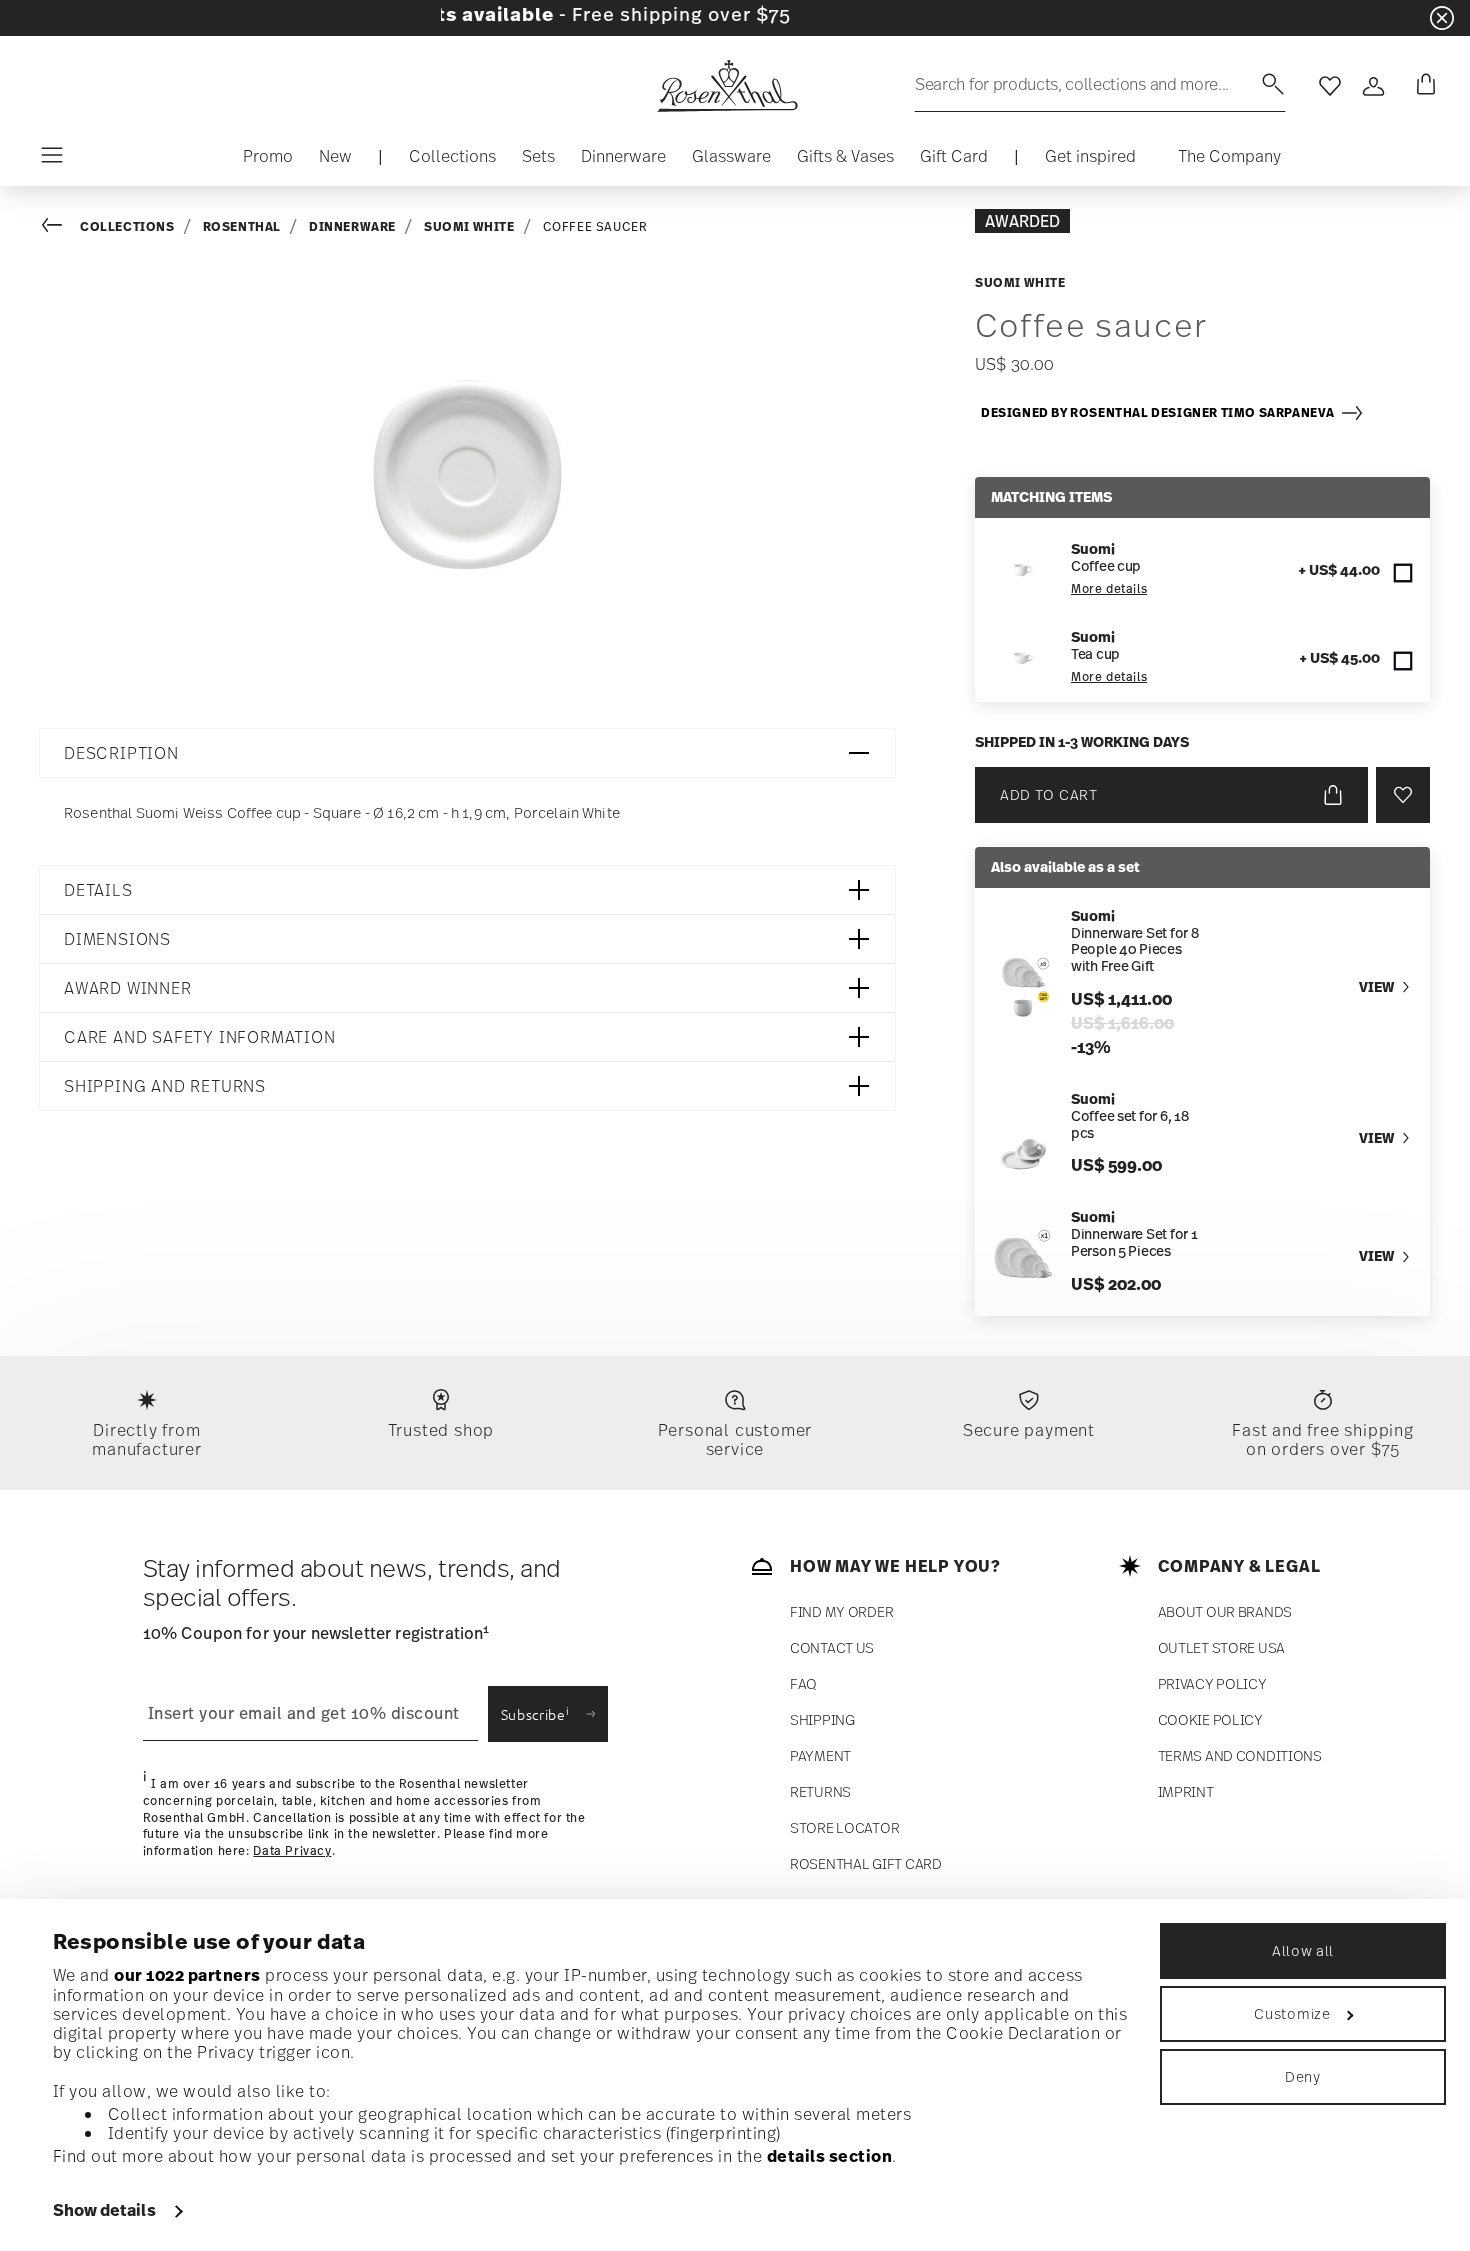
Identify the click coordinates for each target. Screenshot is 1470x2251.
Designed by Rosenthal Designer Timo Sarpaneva (1160, 412)
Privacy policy (1212, 1683)
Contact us (832, 1647)
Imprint (1186, 1791)
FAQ (803, 1683)
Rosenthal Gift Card (866, 1863)
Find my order (841, 1611)
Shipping (822, 1719)
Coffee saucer (595, 227)
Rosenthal (242, 226)
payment (820, 1755)
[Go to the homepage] (727, 86)
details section (830, 2156)
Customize (1292, 2013)
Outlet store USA (1222, 1647)
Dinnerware (352, 226)
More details (1109, 589)
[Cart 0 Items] (1422, 86)
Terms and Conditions (1240, 1755)
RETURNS (820, 1791)
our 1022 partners (187, 1975)
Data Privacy (292, 1851)
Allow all (1303, 1950)
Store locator (844, 1827)
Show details (104, 2210)
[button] (452, 161)
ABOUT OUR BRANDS (1225, 1611)
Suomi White (469, 226)
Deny (1303, 2076)
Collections (127, 226)
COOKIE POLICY (1210, 1719)
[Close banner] (1442, 18)
